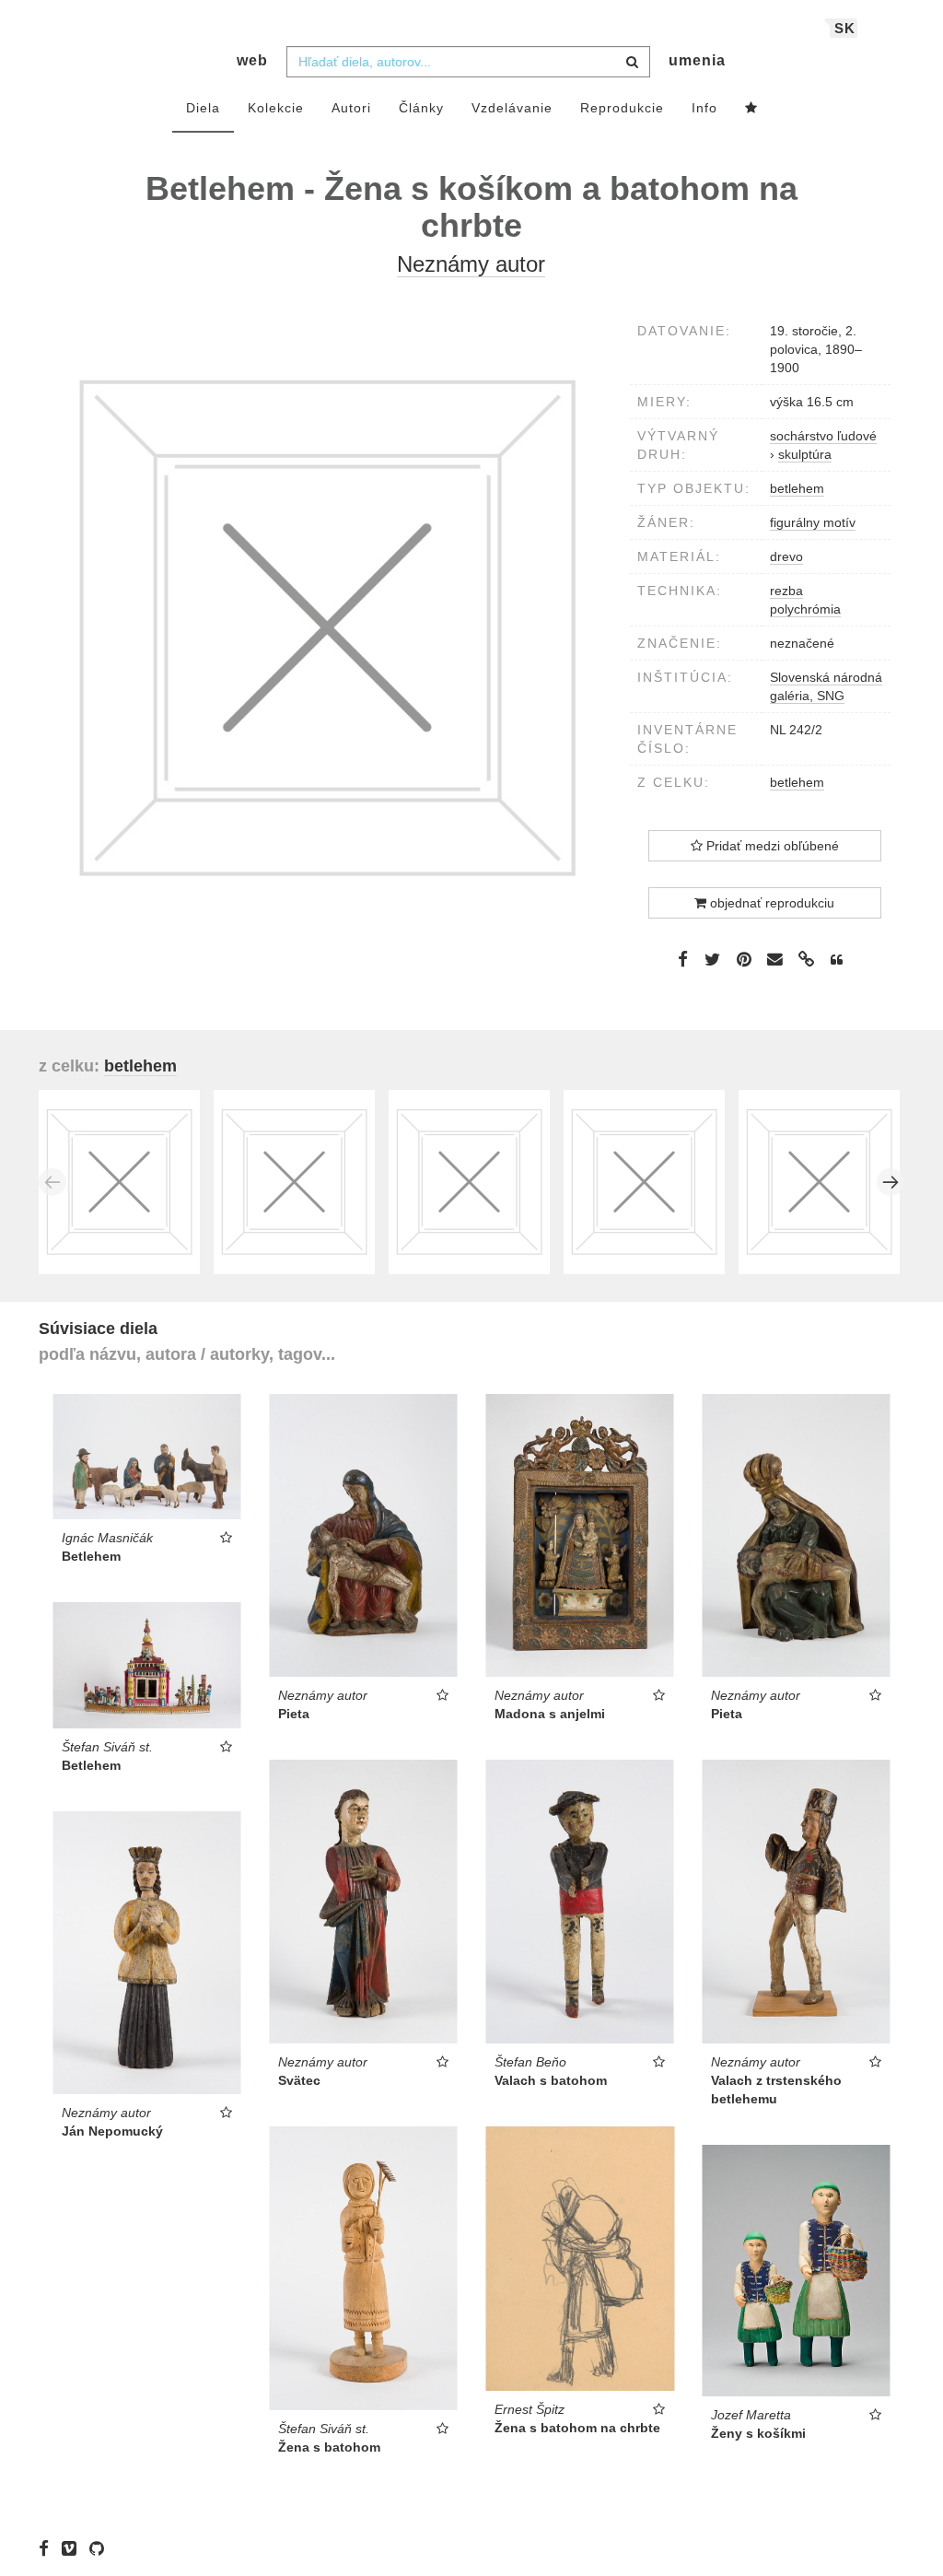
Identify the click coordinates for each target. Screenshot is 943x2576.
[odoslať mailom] (775, 960)
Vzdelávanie (512, 108)
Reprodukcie (622, 108)
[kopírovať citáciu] (837, 960)
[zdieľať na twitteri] (712, 959)
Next (891, 1182)
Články (421, 108)
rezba (786, 591)
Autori (351, 108)
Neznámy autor (471, 264)
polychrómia (805, 609)
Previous (52, 1182)
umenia (697, 60)
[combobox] (468, 62)
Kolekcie (276, 108)
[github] (101, 2548)
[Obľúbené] (751, 109)
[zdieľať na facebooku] (683, 959)
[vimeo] (74, 2548)
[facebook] (48, 2548)
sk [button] (845, 28)
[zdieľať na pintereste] (744, 959)
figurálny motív (813, 522)
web (252, 60)
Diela (203, 108)
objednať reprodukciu (770, 903)
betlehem (797, 488)
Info (704, 108)
